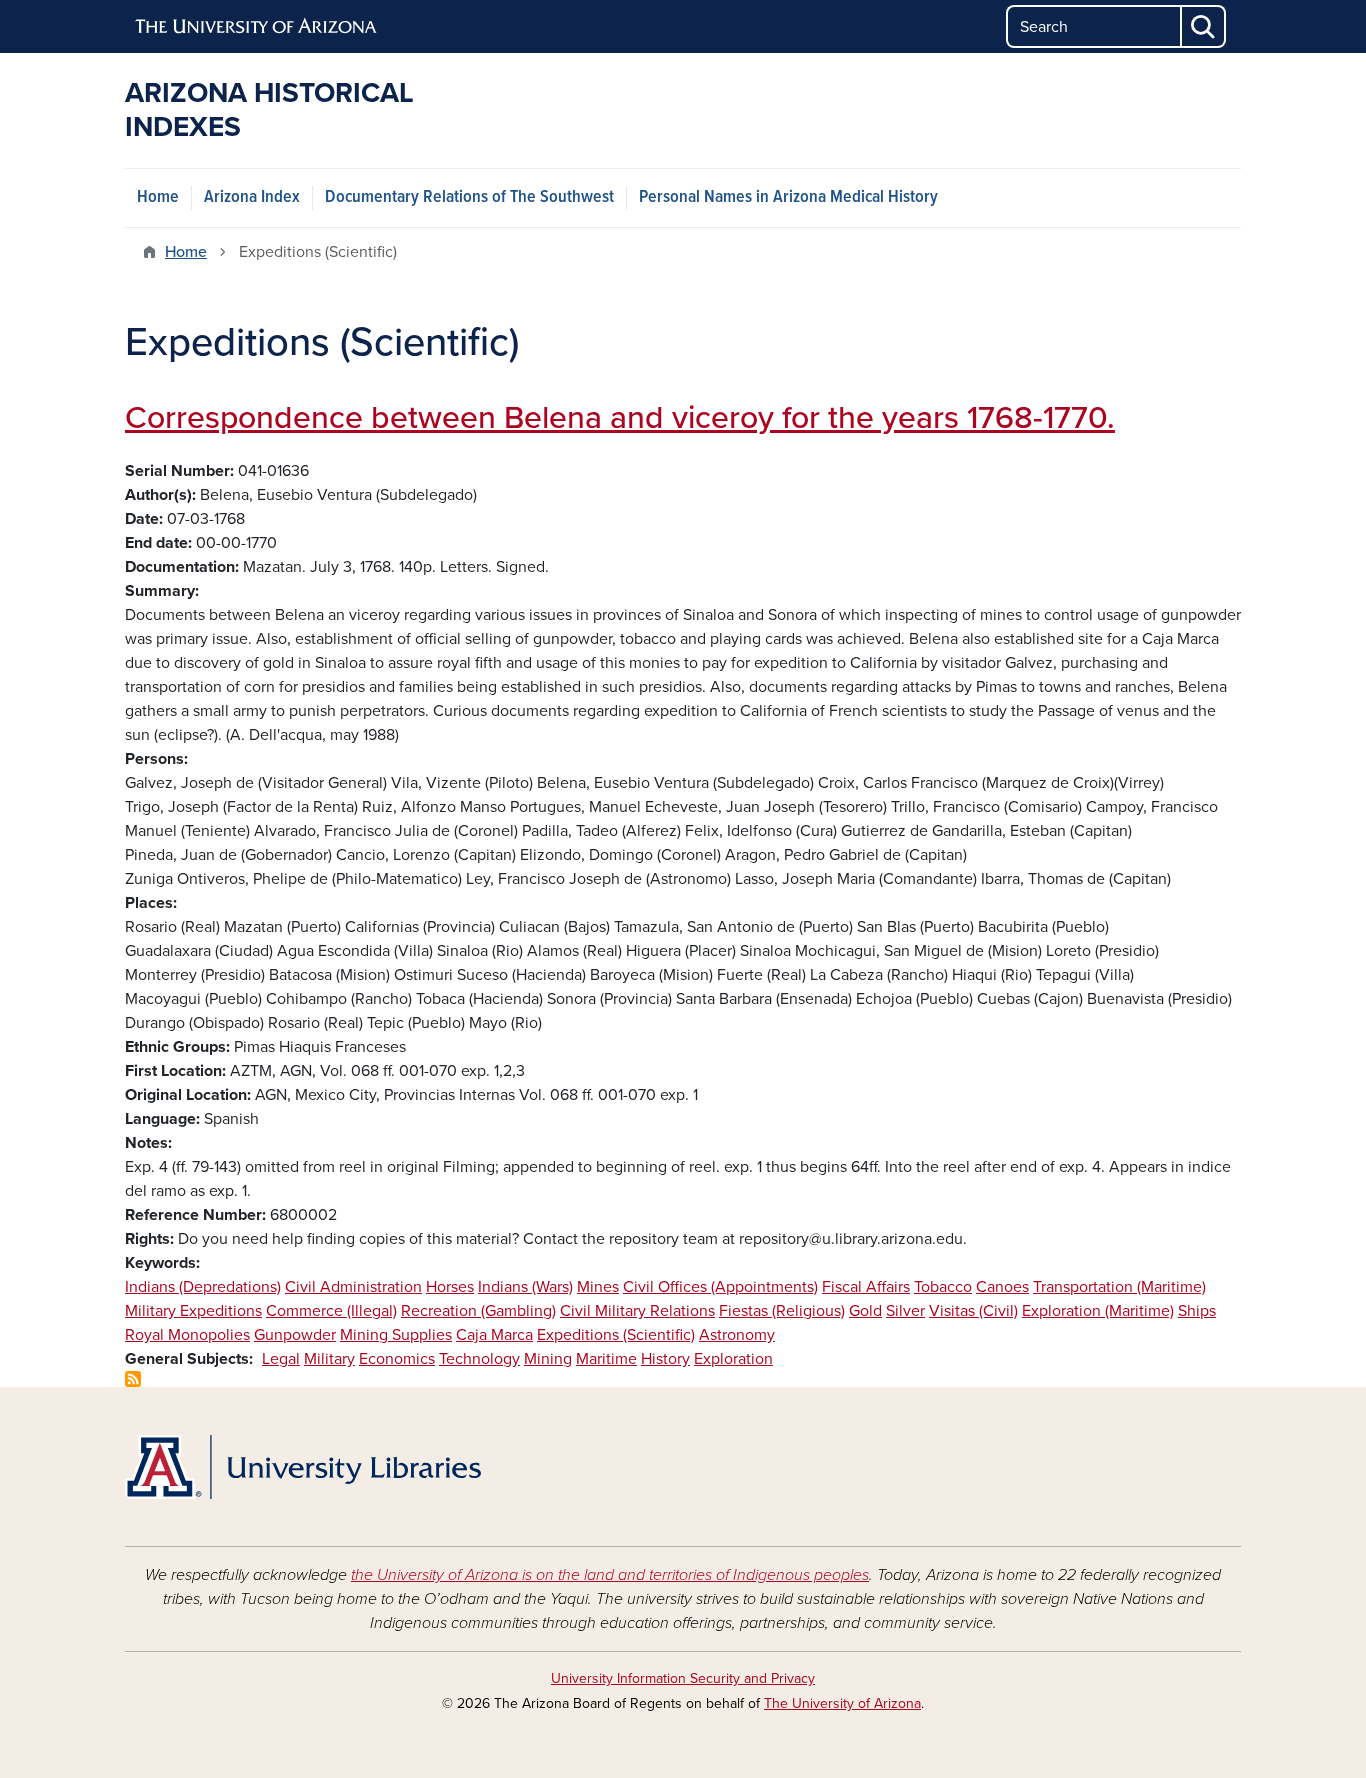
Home (158, 197)
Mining (548, 1359)
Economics (397, 1359)
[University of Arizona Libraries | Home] (303, 1467)
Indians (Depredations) (203, 1287)
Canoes (1002, 1287)
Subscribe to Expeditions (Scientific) (133, 1379)
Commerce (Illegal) (331, 1311)
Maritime (606, 1359)
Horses (450, 1287)
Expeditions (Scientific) (616, 1335)
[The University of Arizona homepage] (257, 27)
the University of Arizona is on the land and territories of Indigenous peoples (610, 1575)
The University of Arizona (842, 1703)
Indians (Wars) (525, 1287)
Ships (1197, 1311)
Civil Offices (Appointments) (720, 1287)
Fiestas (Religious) (782, 1311)
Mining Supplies (396, 1335)
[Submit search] (1204, 26)
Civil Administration (353, 1287)
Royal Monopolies (187, 1335)
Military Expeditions (193, 1311)
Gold (865, 1311)
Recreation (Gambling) (478, 1311)
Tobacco (943, 1287)
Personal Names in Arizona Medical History (788, 197)
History (665, 1359)
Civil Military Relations (637, 1311)
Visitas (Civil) (973, 1311)
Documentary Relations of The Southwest (469, 197)
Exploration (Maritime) (1098, 1311)
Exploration (733, 1359)
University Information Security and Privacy (683, 1678)
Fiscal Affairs (866, 1287)
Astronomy (737, 1335)
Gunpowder (295, 1335)
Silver (905, 1311)
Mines (598, 1287)
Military (329, 1359)
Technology (479, 1359)
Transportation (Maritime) (1119, 1287)
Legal (281, 1359)
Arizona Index (252, 197)
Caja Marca (494, 1335)
